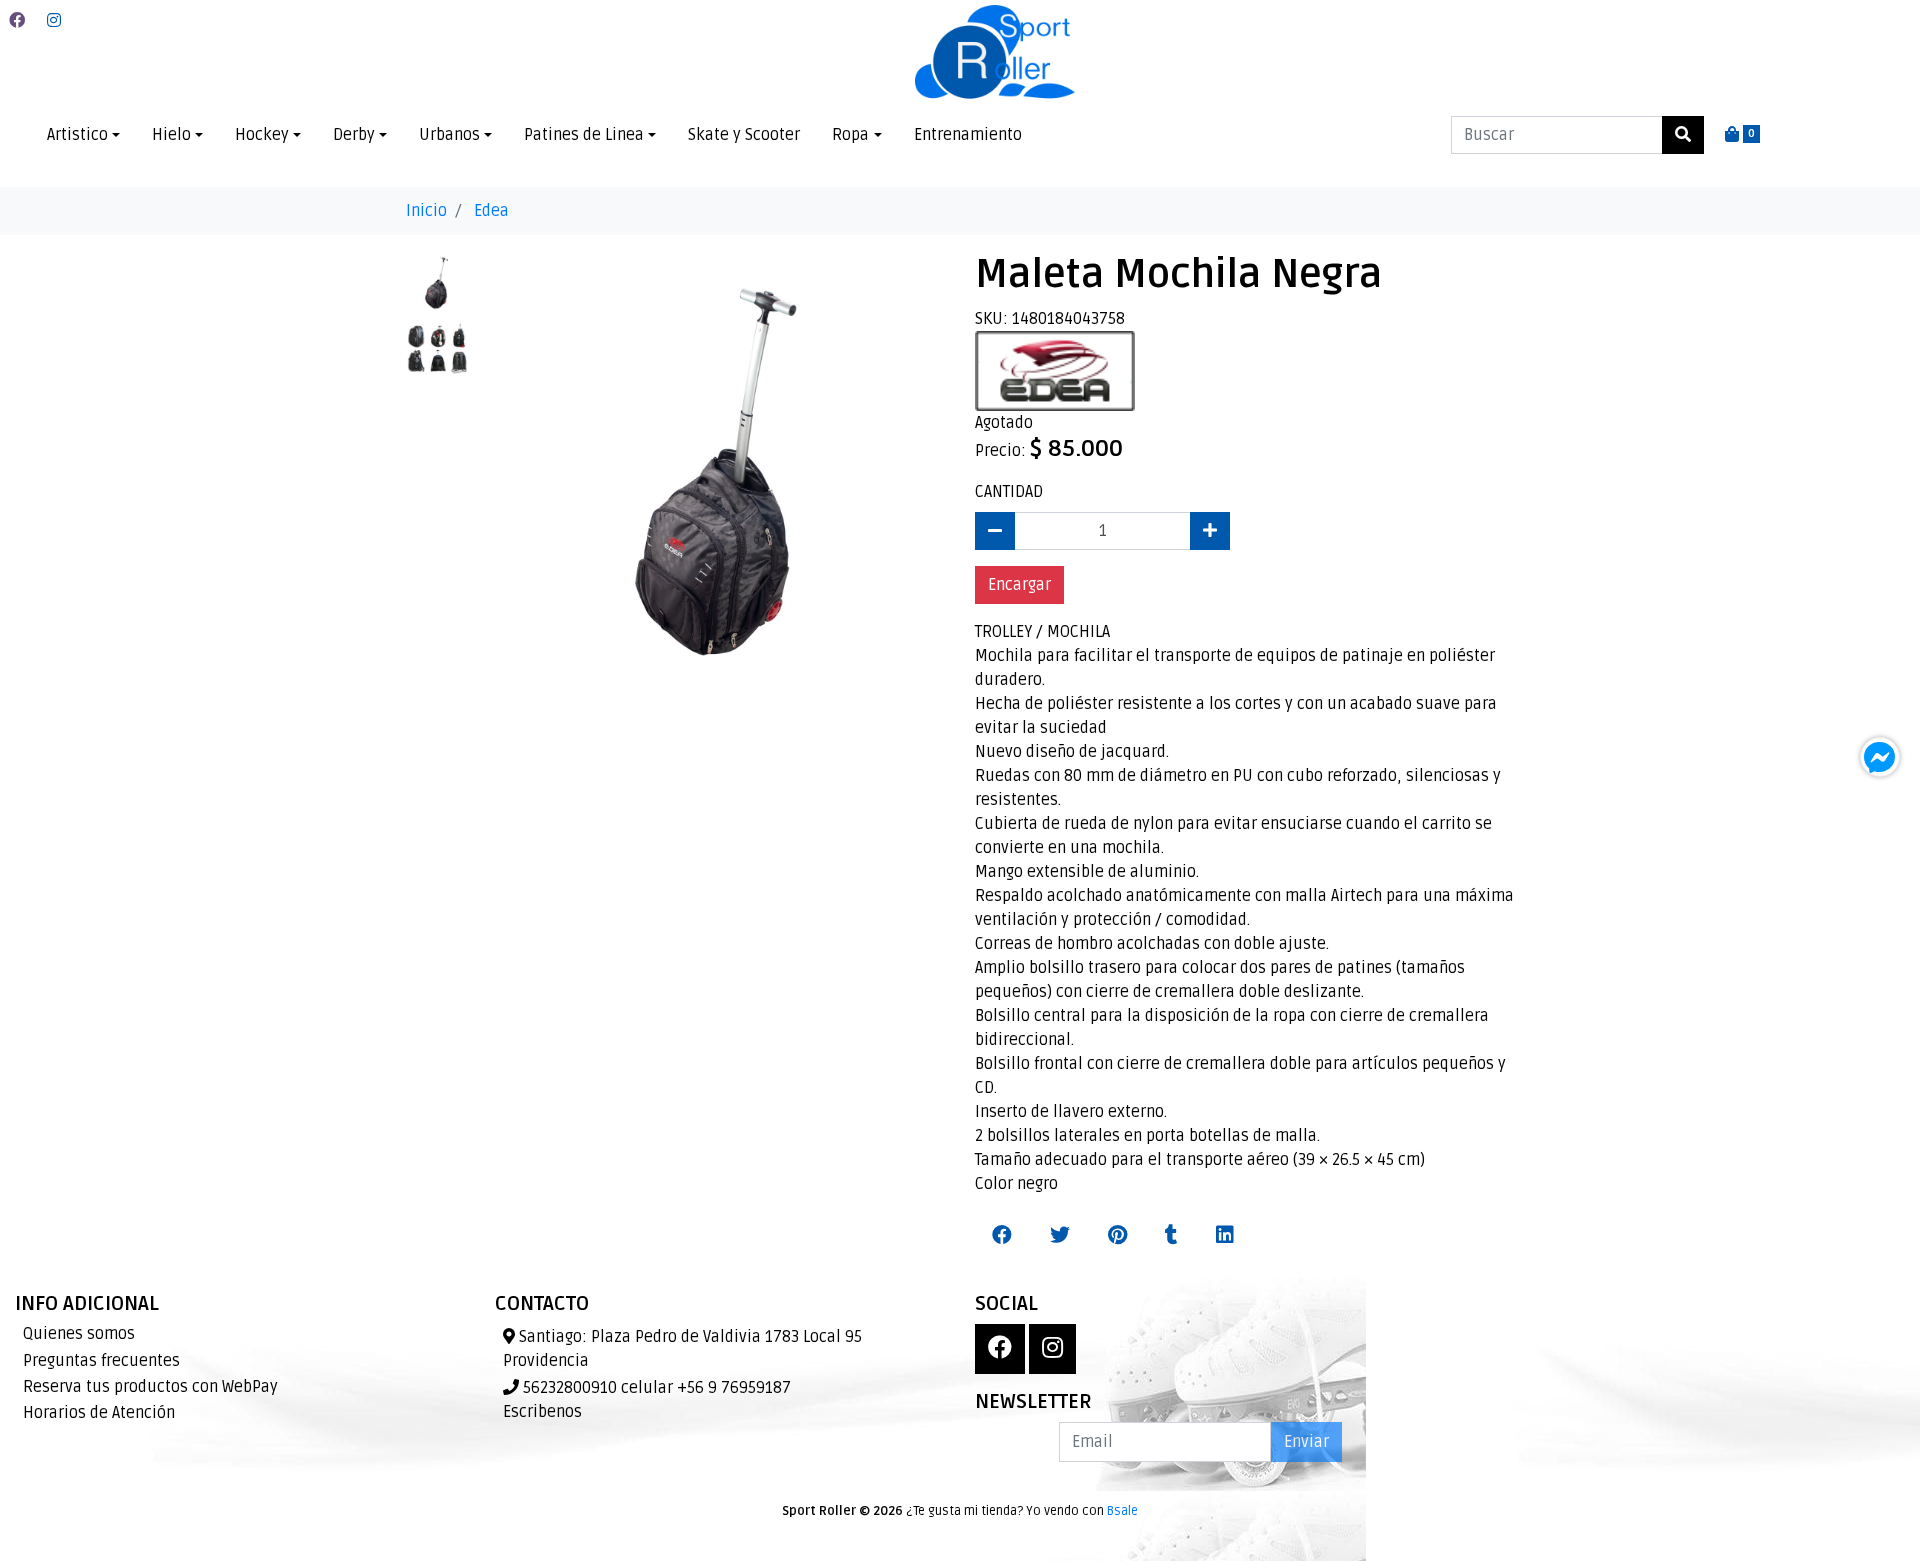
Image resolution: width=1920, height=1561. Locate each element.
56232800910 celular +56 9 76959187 (655, 1388)
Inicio (426, 211)
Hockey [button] (262, 135)
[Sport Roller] (995, 53)
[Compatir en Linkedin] (1225, 1236)
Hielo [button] (171, 135)
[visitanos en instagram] (54, 21)
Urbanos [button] (449, 135)
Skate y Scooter (744, 135)
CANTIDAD (1009, 492)
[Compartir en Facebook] (1002, 1236)
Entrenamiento (968, 135)
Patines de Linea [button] (584, 135)
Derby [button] (354, 135)
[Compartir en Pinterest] (1117, 1236)
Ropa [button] (850, 135)
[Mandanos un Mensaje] (1880, 757)
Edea (491, 211)
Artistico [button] (77, 135)
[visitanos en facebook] (17, 21)
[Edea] (1055, 370)
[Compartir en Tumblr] (1171, 1236)
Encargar (1019, 585)
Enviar (1306, 1442)
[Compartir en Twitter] (1060, 1236)
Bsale (1122, 1511)
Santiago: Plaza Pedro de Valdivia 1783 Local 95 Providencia (682, 1349)
